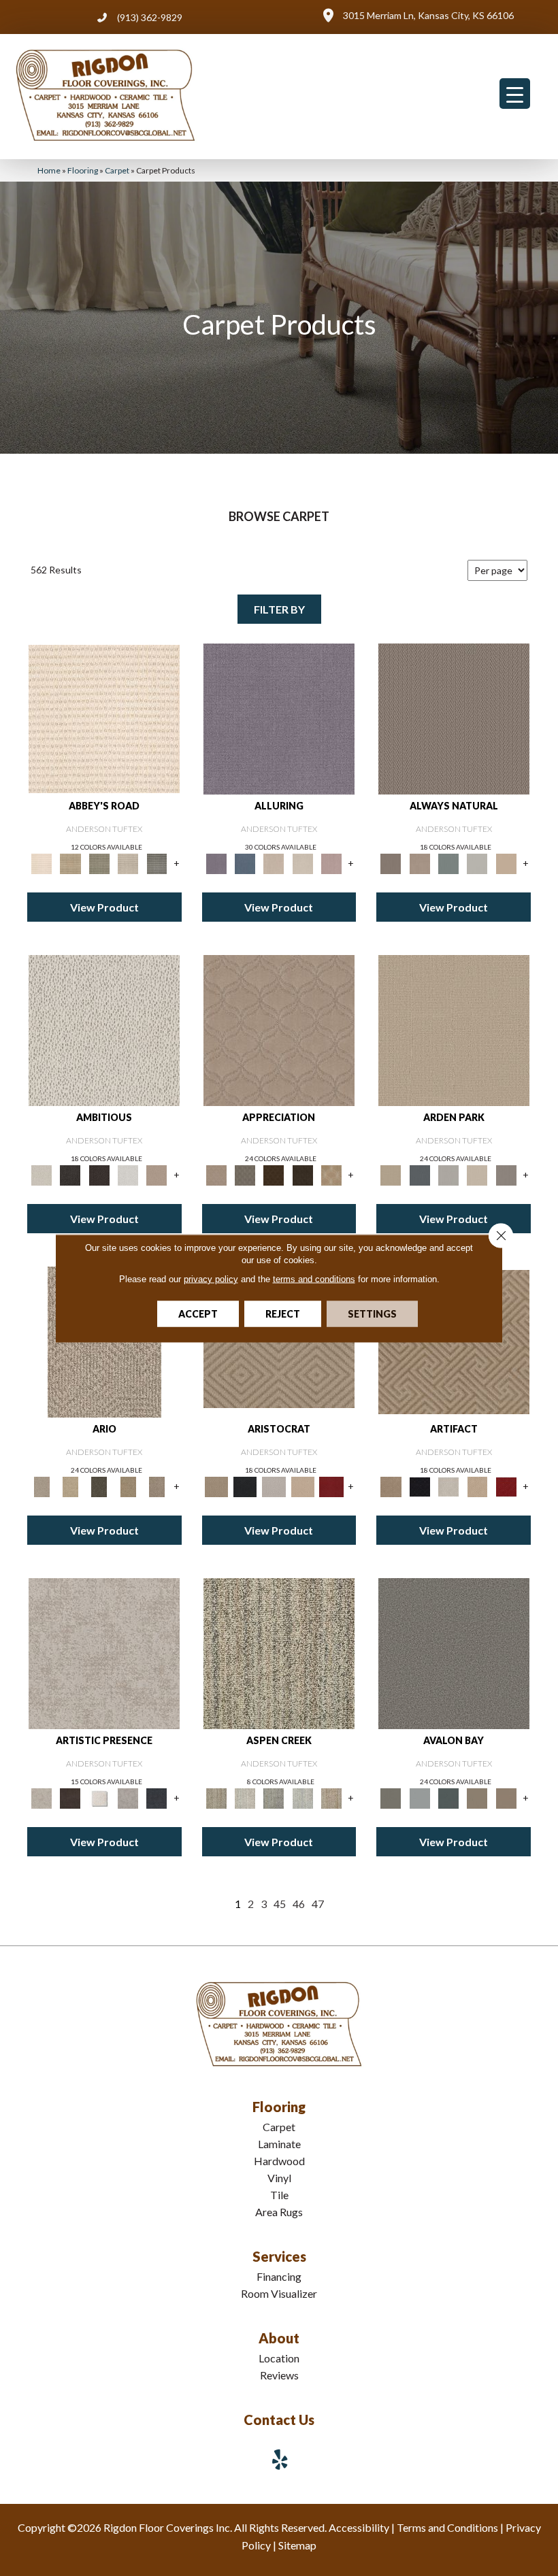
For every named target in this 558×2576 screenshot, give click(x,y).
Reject (283, 1313)
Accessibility (359, 2527)
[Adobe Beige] (42, 1486)
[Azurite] (245, 863)
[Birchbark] (303, 863)
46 (299, 1904)
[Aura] (104, 718)
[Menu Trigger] (515, 94)
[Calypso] (420, 1797)
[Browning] (303, 1174)
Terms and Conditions (447, 2527)
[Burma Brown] (70, 1797)
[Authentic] (454, 1029)
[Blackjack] (245, 1486)
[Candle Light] (99, 1797)
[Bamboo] (70, 863)
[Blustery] (477, 863)
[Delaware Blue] (157, 863)
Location (279, 2358)
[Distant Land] (506, 1797)
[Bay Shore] (128, 1486)
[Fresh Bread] (157, 1174)
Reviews (279, 2375)
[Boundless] (99, 863)
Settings (372, 1313)
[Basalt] (274, 863)
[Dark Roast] (99, 1174)
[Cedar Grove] (279, 1652)
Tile (279, 2195)
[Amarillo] (279, 1029)
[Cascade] (274, 1486)
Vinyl (279, 2178)
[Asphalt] (454, 1652)
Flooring (83, 170)
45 (280, 1904)
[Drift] (477, 1174)
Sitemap (297, 2545)
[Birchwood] (216, 1486)
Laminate (279, 2144)
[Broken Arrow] (157, 1486)
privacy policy (211, 1278)
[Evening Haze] (506, 1174)
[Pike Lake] (274, 1797)
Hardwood (279, 2161)
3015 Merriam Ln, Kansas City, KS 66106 (428, 15)
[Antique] (70, 1486)
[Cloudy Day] (448, 1174)
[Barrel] (454, 718)
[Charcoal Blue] (448, 1797)
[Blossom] (331, 863)
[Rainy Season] (303, 1797)
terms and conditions (314, 1278)
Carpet (117, 170)
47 (318, 1904)
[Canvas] (104, 1029)
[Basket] (420, 863)
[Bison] (274, 1174)
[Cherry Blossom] (331, 1486)
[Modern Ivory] (245, 1797)
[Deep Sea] (157, 1797)
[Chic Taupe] (128, 863)
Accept (198, 1313)
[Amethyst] (279, 718)
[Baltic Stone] (104, 1652)
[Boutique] (506, 863)
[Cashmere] (303, 1486)
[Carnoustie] (331, 1174)
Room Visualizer (279, 2293)
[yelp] (280, 2459)
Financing (279, 2276)
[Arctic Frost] (245, 1174)
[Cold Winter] (128, 1797)
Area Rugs (279, 2212)
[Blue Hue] (420, 1174)
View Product (104, 907)
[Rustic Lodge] (331, 1797)
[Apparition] (99, 1486)
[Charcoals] (70, 1174)
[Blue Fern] (448, 863)
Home (49, 170)
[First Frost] (128, 1174)
